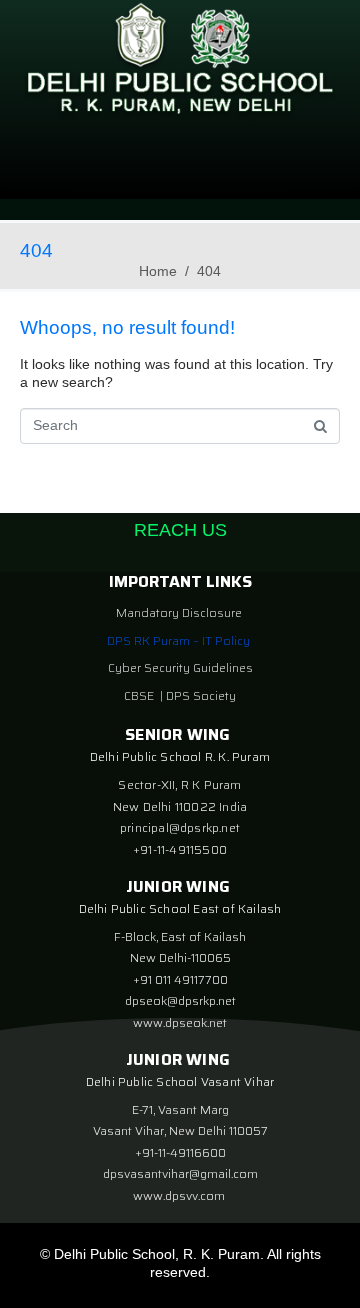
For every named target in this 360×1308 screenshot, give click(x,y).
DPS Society (201, 695)
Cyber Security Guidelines (180, 667)
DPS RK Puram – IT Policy (178, 640)
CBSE (140, 695)
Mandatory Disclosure (179, 612)
